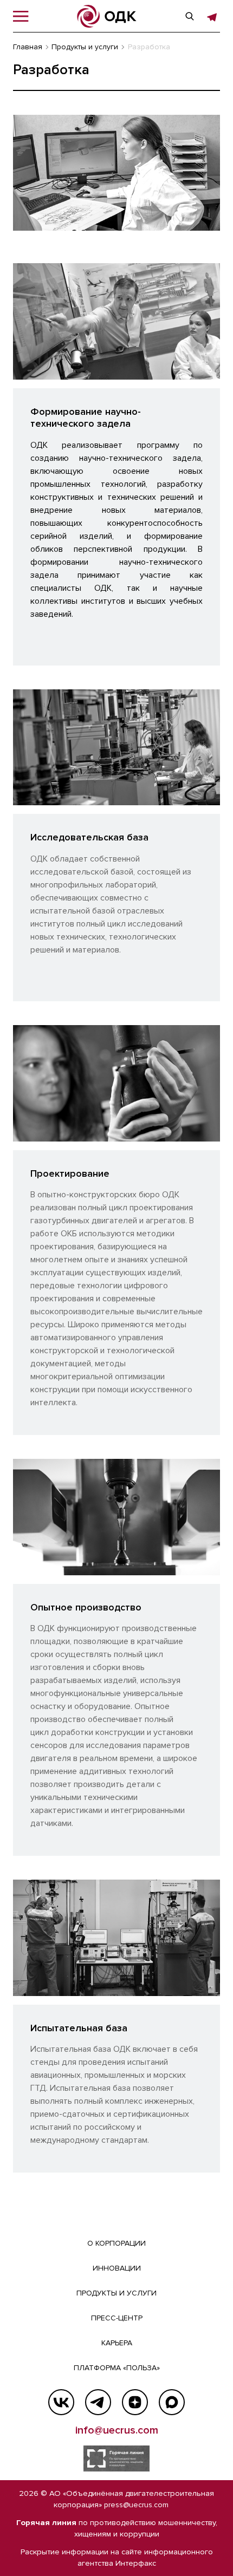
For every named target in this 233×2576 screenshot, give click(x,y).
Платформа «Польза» (117, 2368)
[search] (190, 16)
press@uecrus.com (136, 2505)
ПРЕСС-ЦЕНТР (117, 2318)
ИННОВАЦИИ (117, 2268)
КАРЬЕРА (117, 2343)
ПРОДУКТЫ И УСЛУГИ (116, 2293)
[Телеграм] (98, 2402)
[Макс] (172, 2402)
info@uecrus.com (117, 2430)
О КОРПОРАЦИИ (116, 2243)
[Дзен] (135, 2402)
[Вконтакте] (61, 2402)
